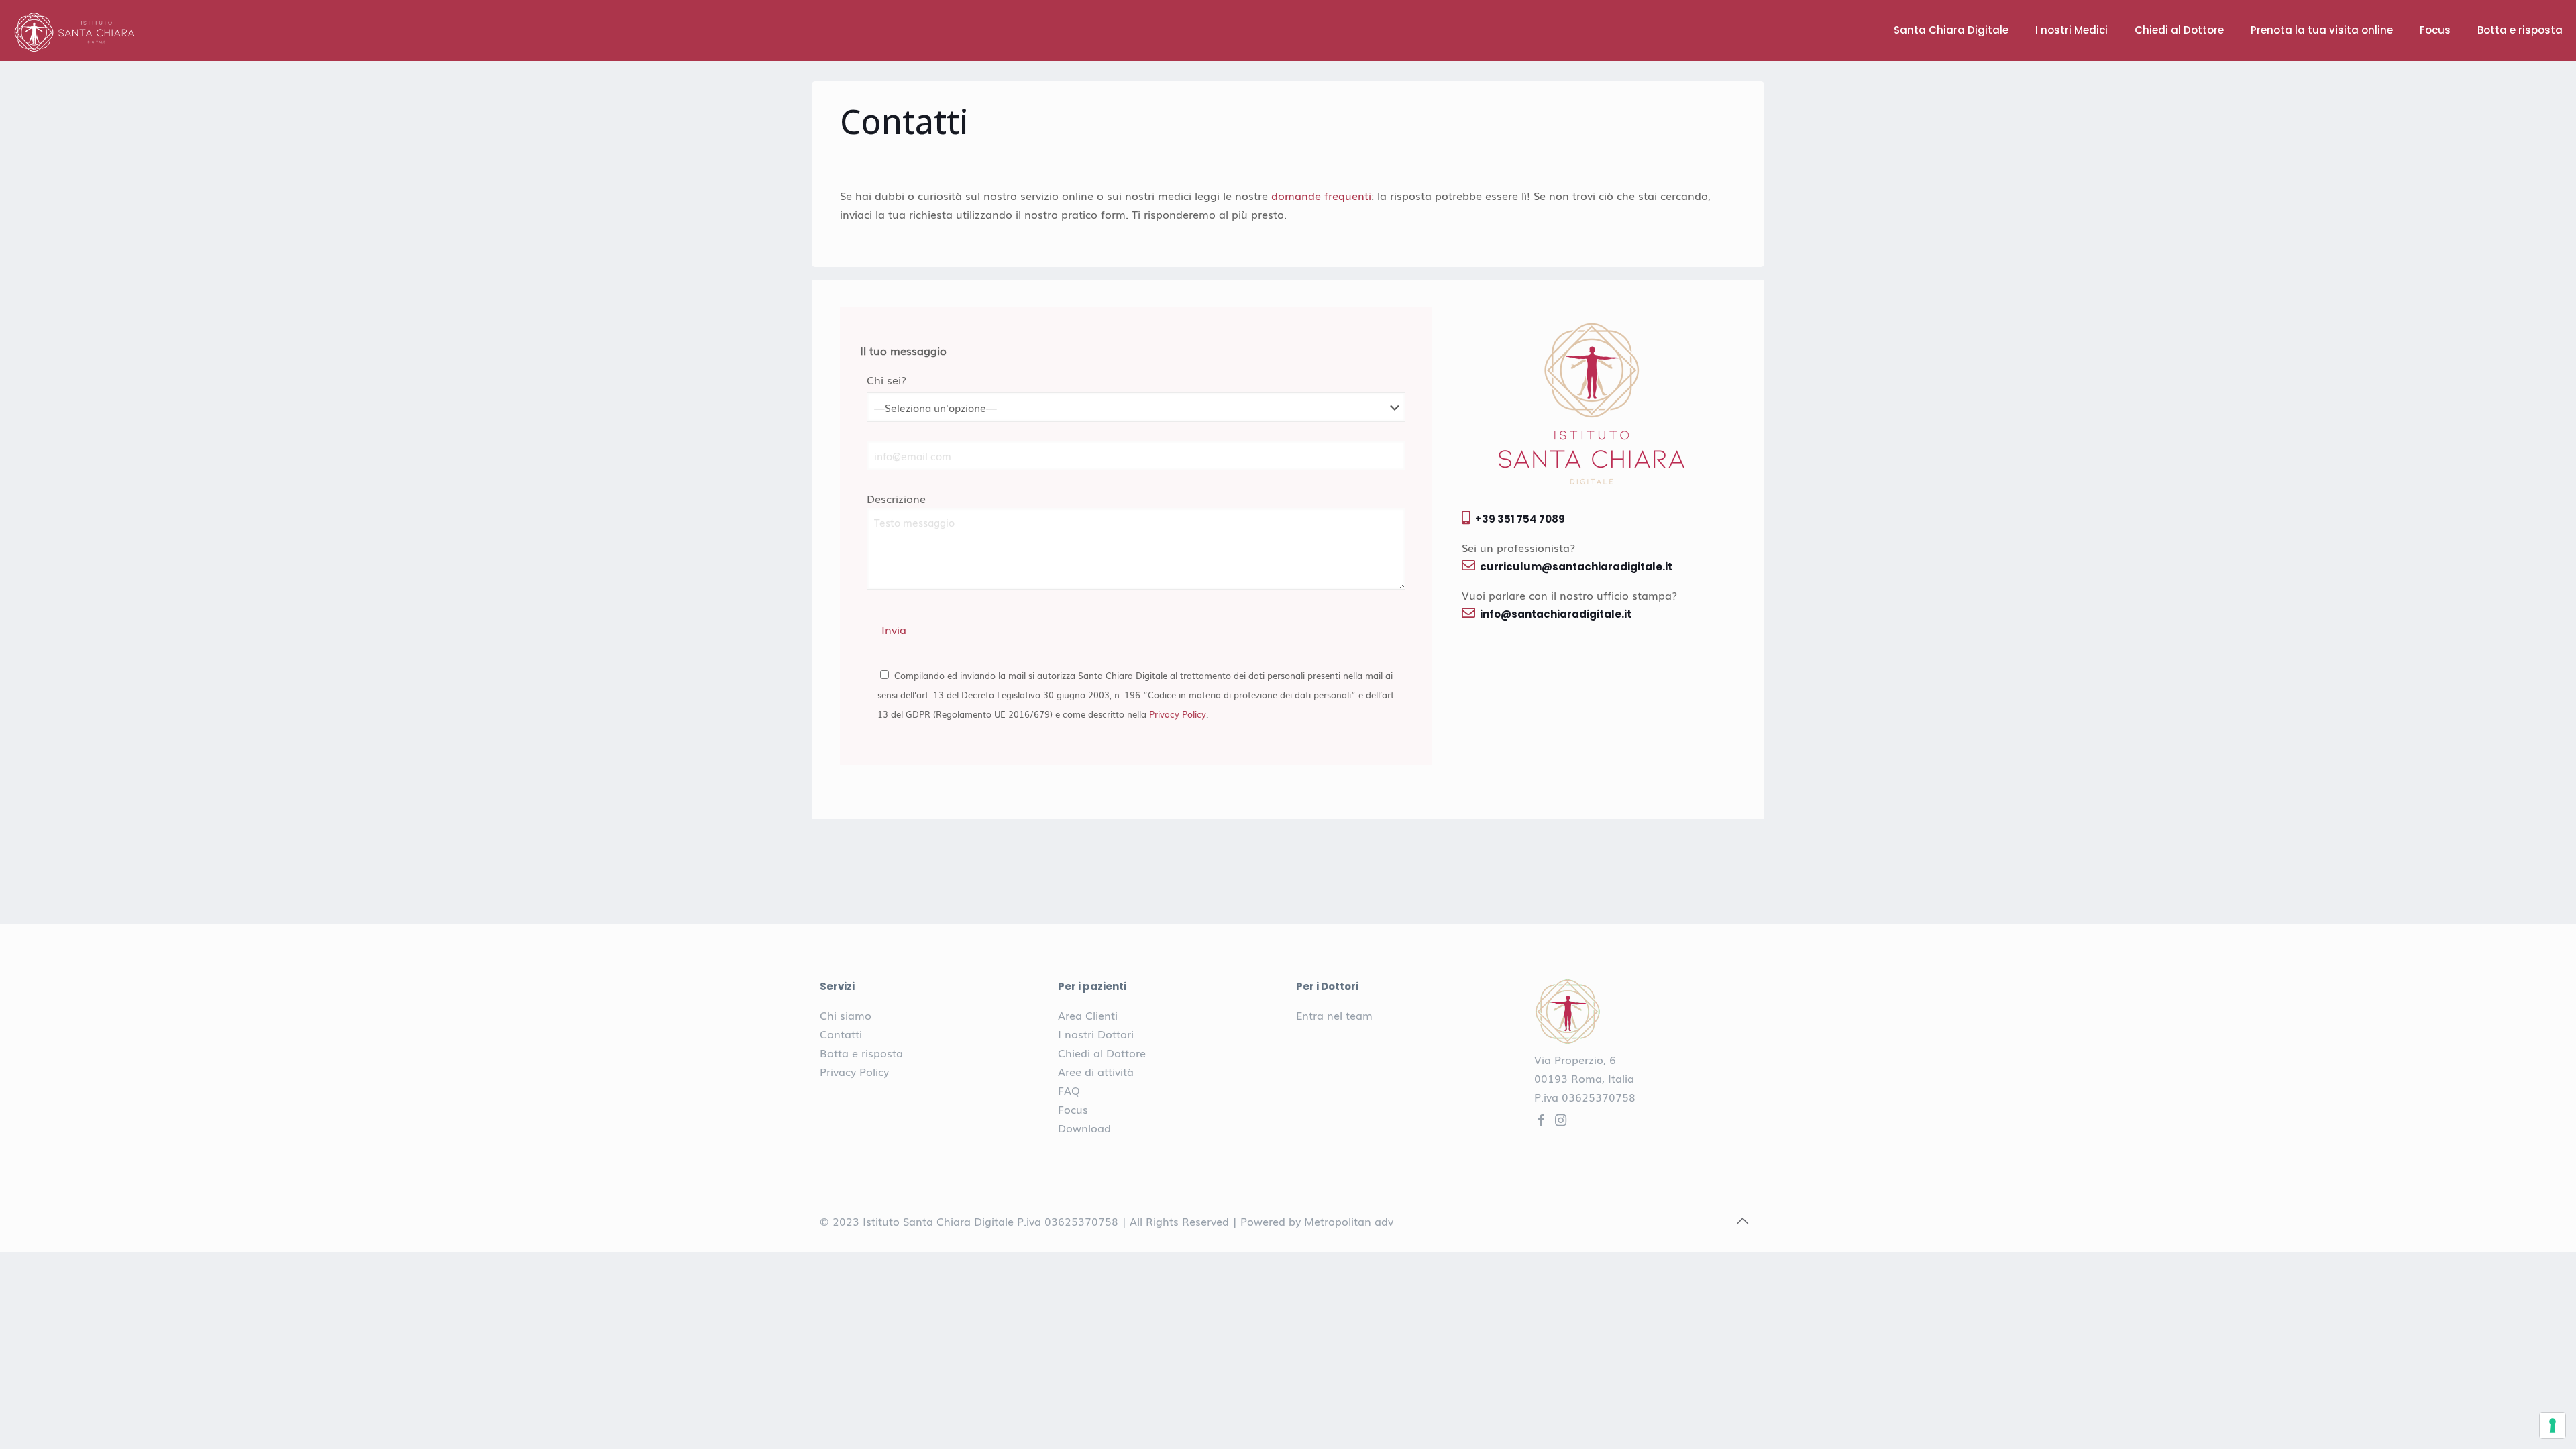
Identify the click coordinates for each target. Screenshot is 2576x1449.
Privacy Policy (1178, 714)
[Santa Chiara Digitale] (75, 30)
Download (1084, 1128)
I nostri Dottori (1096, 1034)
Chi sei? (887, 380)
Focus (1073, 1109)
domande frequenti (1321, 195)
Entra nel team (1334, 1015)
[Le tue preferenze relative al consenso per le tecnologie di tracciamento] (2553, 1426)
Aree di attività (1096, 1071)
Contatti (841, 1034)
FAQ (1069, 1090)
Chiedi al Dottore (1102, 1053)
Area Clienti (1088, 1015)
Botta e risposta (861, 1053)
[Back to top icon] (1742, 1220)
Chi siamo (846, 1015)
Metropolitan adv (1349, 1221)
